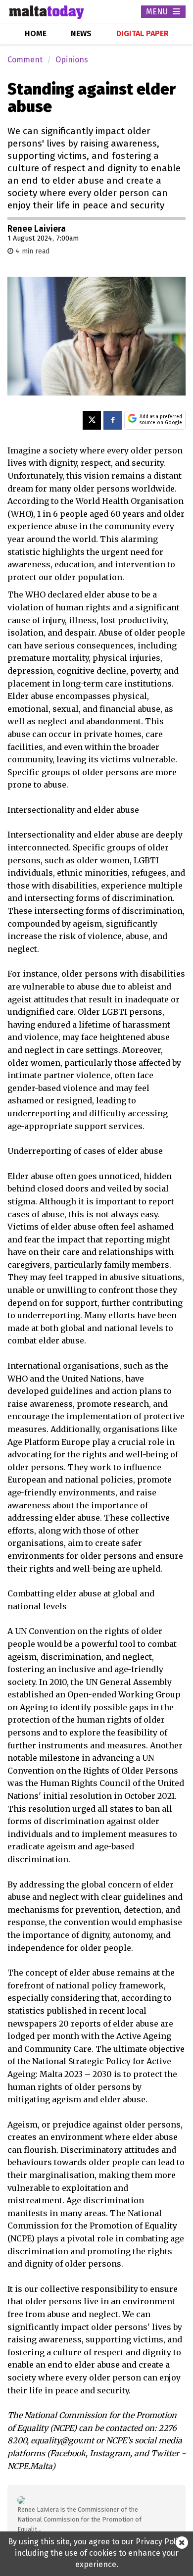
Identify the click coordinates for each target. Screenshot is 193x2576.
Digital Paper (143, 33)
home (36, 33)
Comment (25, 60)
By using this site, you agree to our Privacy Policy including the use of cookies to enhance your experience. (97, 2553)
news (81, 33)
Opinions (72, 60)
